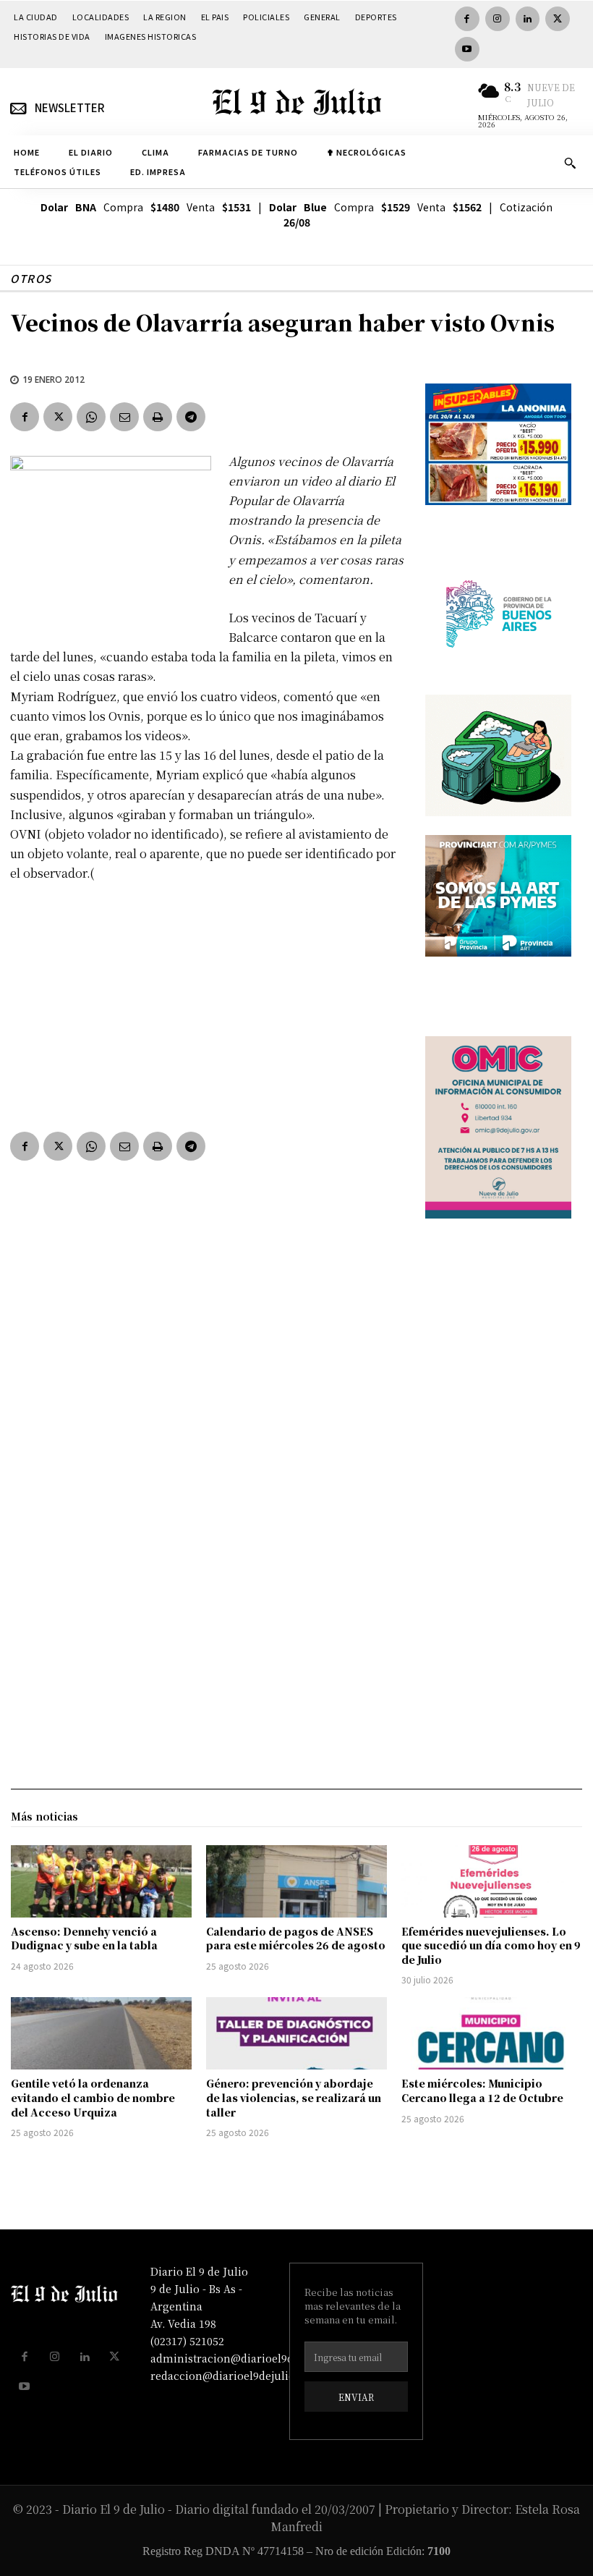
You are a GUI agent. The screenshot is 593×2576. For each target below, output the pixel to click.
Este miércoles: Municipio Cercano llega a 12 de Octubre (482, 2090)
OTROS (31, 278)
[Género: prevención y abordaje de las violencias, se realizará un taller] (296, 2033)
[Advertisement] (208, 1004)
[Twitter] (558, 19)
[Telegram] (191, 417)
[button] (570, 163)
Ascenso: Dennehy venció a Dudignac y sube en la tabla (84, 1939)
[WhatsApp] (91, 417)
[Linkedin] (528, 19)
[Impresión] (158, 417)
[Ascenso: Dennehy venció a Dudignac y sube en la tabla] (101, 1881)
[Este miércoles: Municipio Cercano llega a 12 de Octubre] (492, 2033)
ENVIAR (356, 2397)
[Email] (124, 417)
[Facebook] (467, 19)
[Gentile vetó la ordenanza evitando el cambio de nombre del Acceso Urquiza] (101, 2033)
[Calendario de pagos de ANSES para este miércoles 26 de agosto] (296, 1881)
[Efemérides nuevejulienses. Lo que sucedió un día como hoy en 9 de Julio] (492, 1881)
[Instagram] (498, 19)
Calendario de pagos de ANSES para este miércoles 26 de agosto (296, 1939)
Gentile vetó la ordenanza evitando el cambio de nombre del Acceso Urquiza (93, 2097)
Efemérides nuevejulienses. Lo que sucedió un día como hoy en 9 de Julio (491, 1945)
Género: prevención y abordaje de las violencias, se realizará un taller (294, 2097)
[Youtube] (467, 49)
